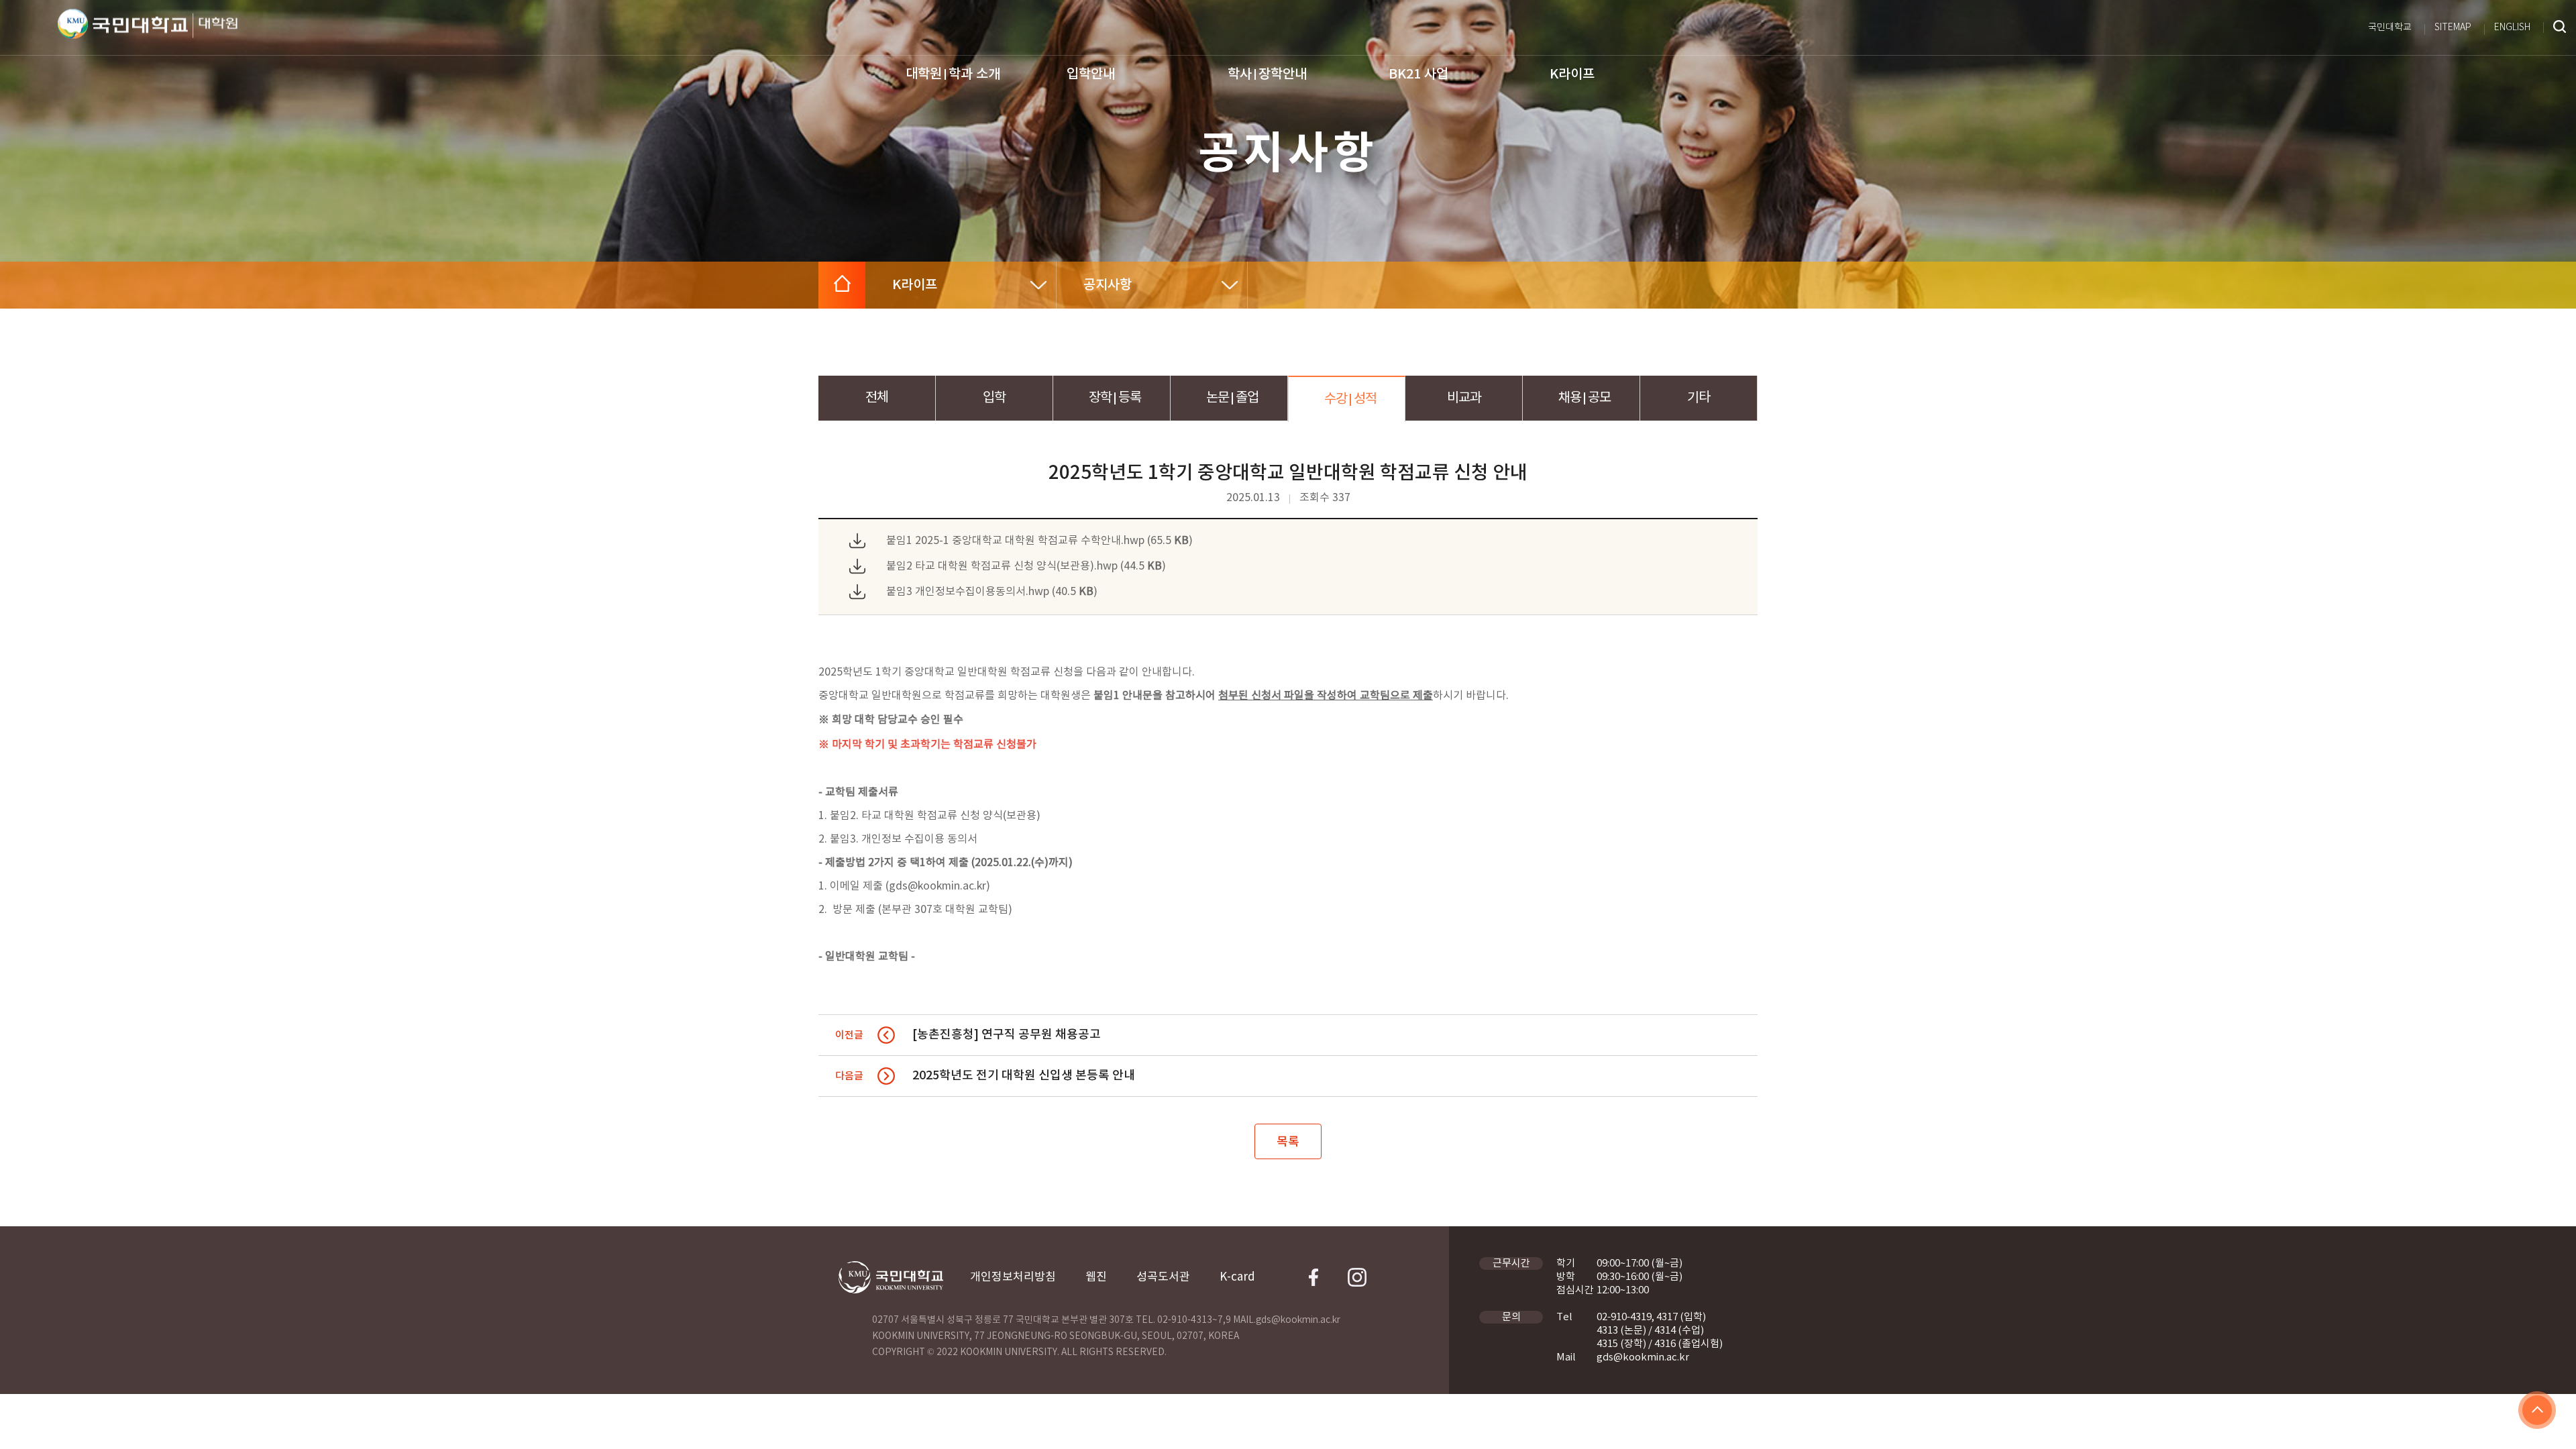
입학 (994, 398)
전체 (877, 398)
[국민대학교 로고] (123, 24)
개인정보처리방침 (1013, 1277)
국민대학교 (2390, 28)
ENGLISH (2512, 28)
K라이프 (1572, 74)
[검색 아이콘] (2560, 28)
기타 (1699, 398)
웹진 (1096, 1277)
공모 (1585, 398)
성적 (1350, 399)
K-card (1237, 1277)
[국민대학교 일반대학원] (215, 26)
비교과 (1464, 398)
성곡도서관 (1163, 1277)
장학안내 (1267, 74)
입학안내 (1091, 74)
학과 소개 (953, 74)
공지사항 (1108, 285)
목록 (1288, 1142)
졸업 (1232, 398)
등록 (1115, 398)
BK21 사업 (1418, 74)
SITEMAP (2453, 28)
